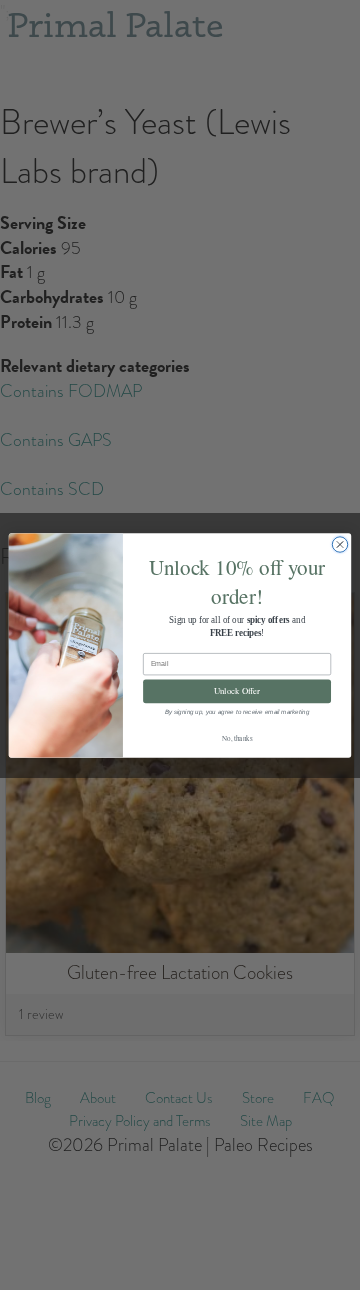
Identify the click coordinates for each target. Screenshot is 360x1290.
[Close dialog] (339, 543)
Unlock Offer (237, 691)
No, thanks (237, 737)
